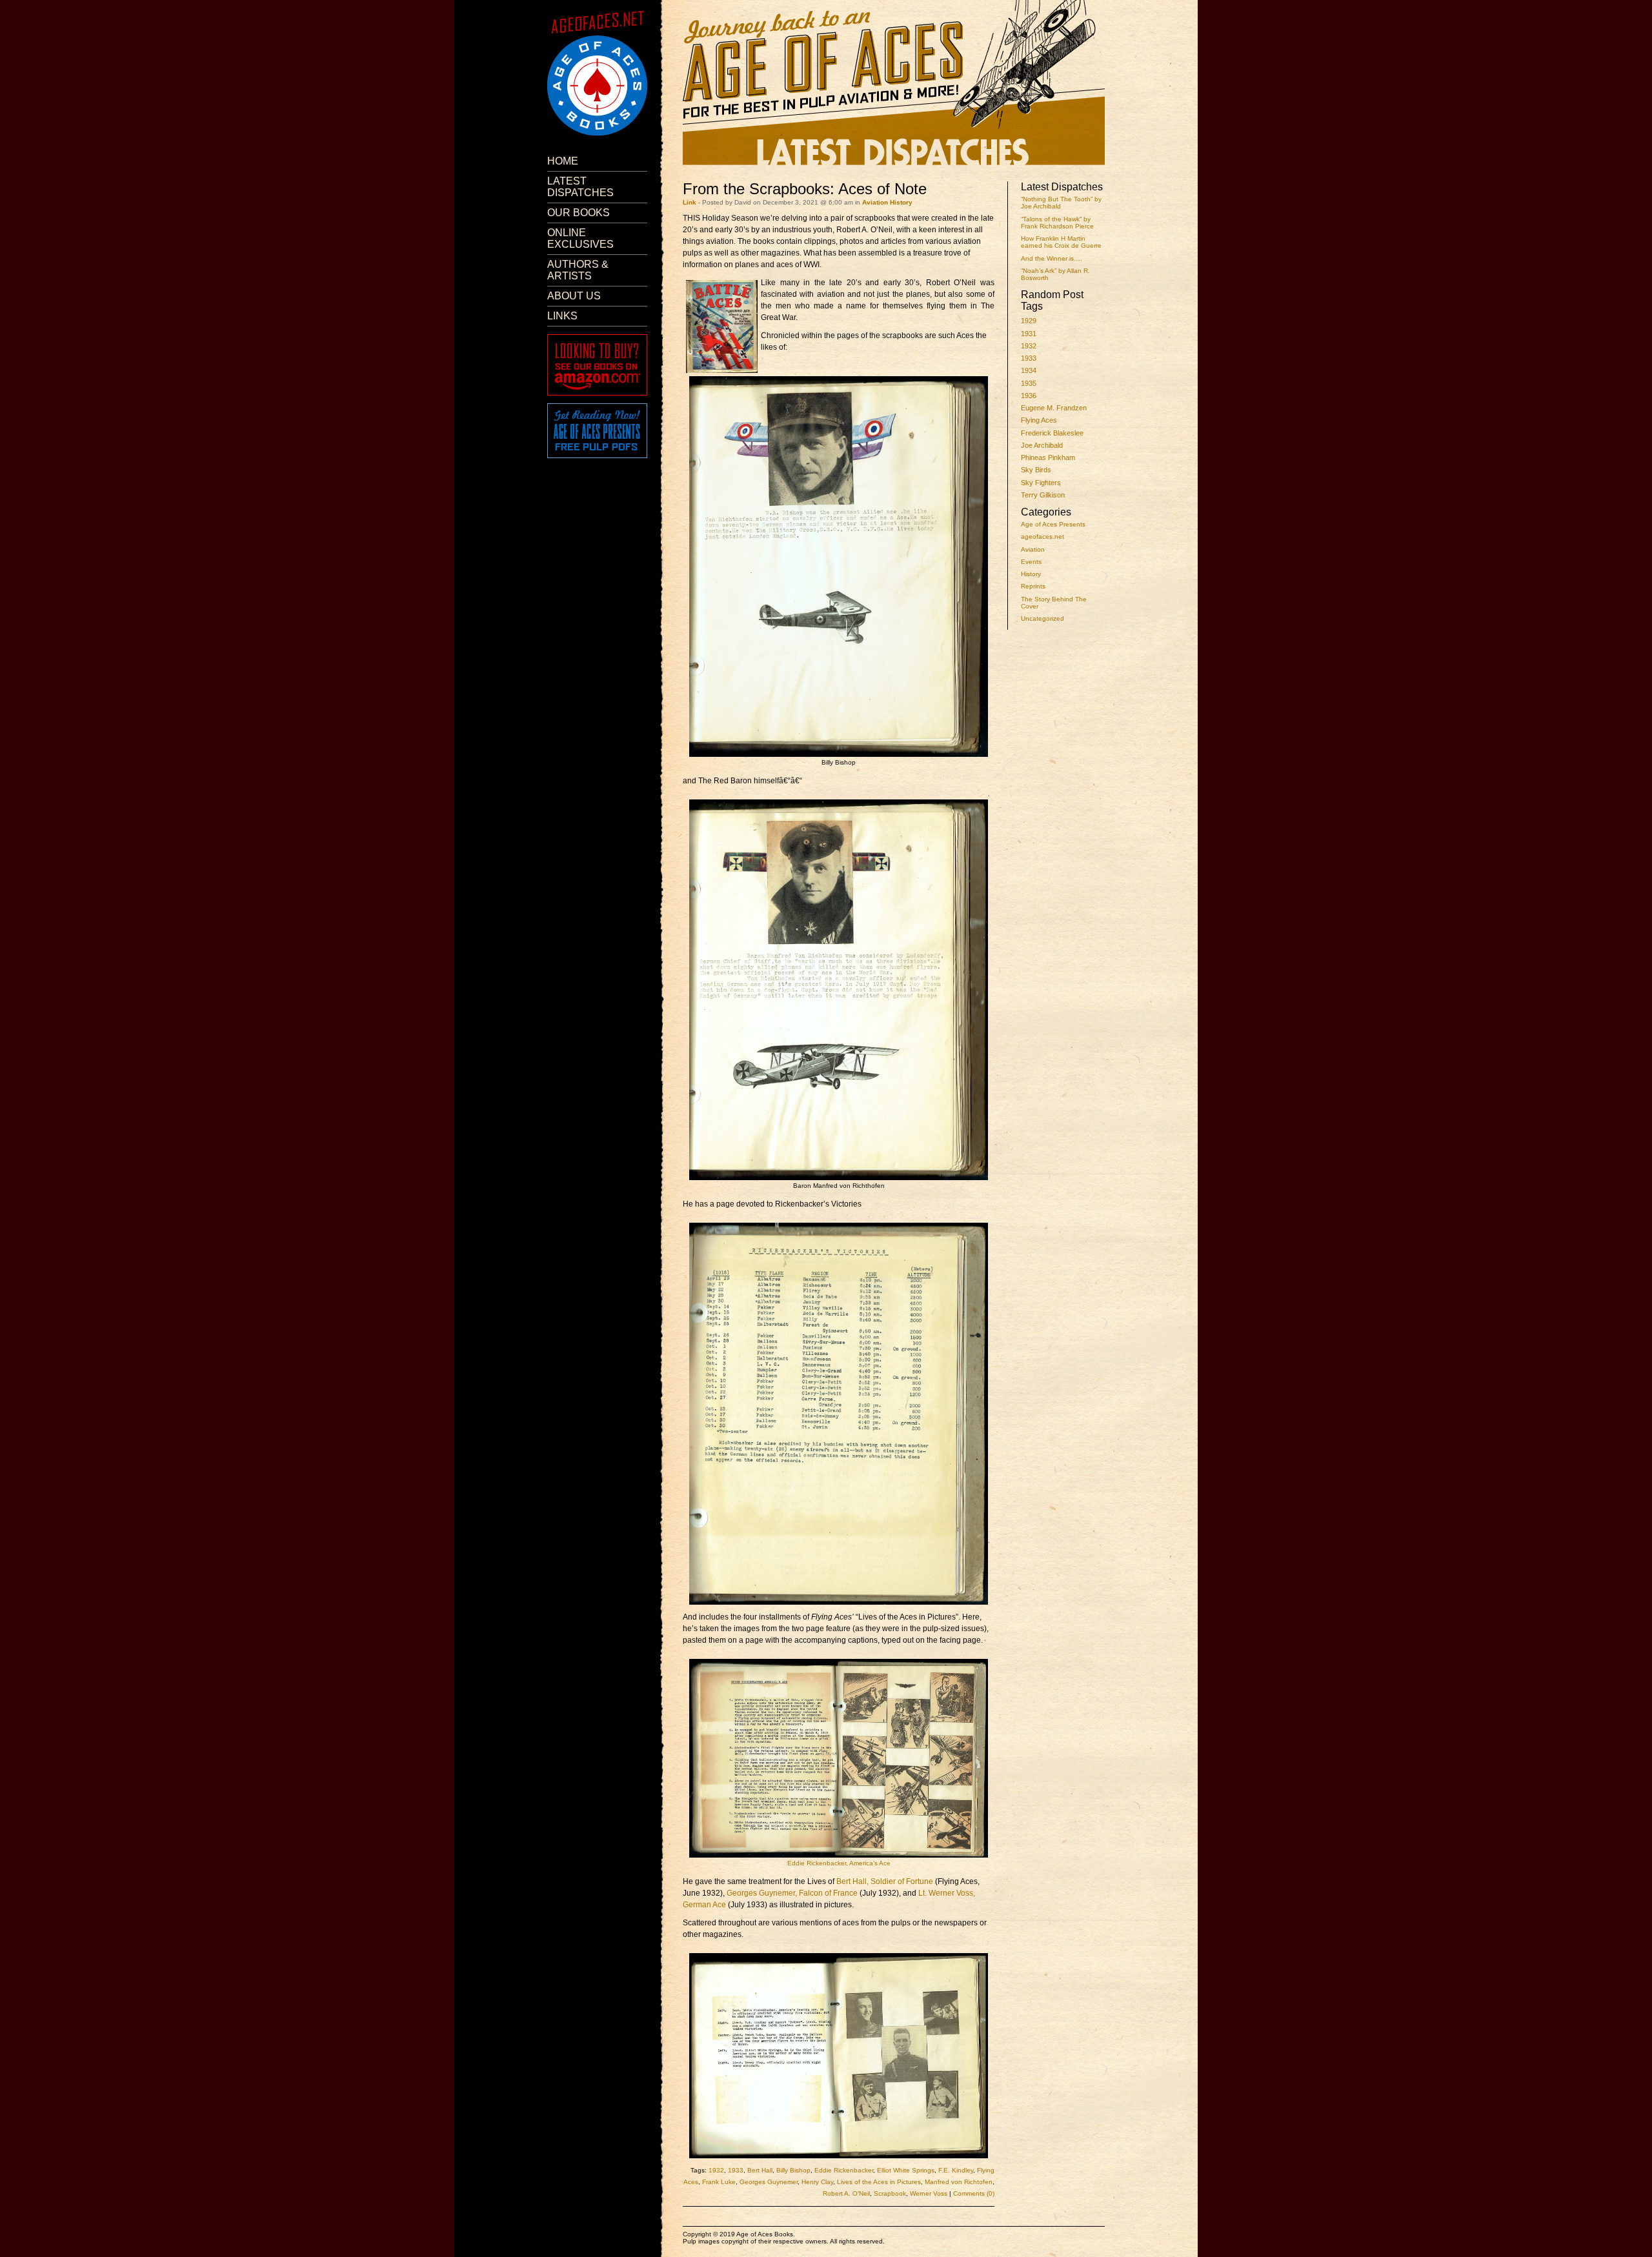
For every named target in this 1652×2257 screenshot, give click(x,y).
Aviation (1033, 549)
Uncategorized (1043, 618)
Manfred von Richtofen (959, 2182)
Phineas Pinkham (1048, 457)
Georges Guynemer (769, 2182)
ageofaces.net (1043, 537)
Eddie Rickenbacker (844, 2170)
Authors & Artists (578, 270)
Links (562, 316)
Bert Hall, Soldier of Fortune (885, 1881)
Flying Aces (1039, 420)
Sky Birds (1036, 470)
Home (563, 161)
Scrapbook (890, 2193)
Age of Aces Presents (1053, 524)
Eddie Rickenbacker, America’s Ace (839, 1863)
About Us (574, 296)
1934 (1029, 370)
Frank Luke (719, 2182)
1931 (1029, 334)
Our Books (579, 213)
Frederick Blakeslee (1052, 433)
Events (1031, 562)
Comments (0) (974, 2193)
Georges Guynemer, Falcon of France (792, 1893)
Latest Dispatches (580, 187)
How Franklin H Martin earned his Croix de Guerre (1061, 242)
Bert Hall (760, 2170)
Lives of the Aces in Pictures (879, 2182)
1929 (1029, 321)
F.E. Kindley (956, 2170)
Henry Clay (817, 2182)
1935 (1029, 383)
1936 (1029, 396)
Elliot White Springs (906, 2170)
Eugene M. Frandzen (1054, 408)
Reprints (1033, 586)
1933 (1029, 358)
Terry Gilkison (1043, 495)
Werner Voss (929, 2193)
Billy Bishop (793, 2170)
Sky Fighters (1041, 483)
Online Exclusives (580, 238)
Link (690, 202)
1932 (1029, 346)
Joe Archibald (1042, 445)
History (1031, 574)
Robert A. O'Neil (846, 2193)
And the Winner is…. (1052, 258)
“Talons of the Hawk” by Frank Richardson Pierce (1057, 223)
